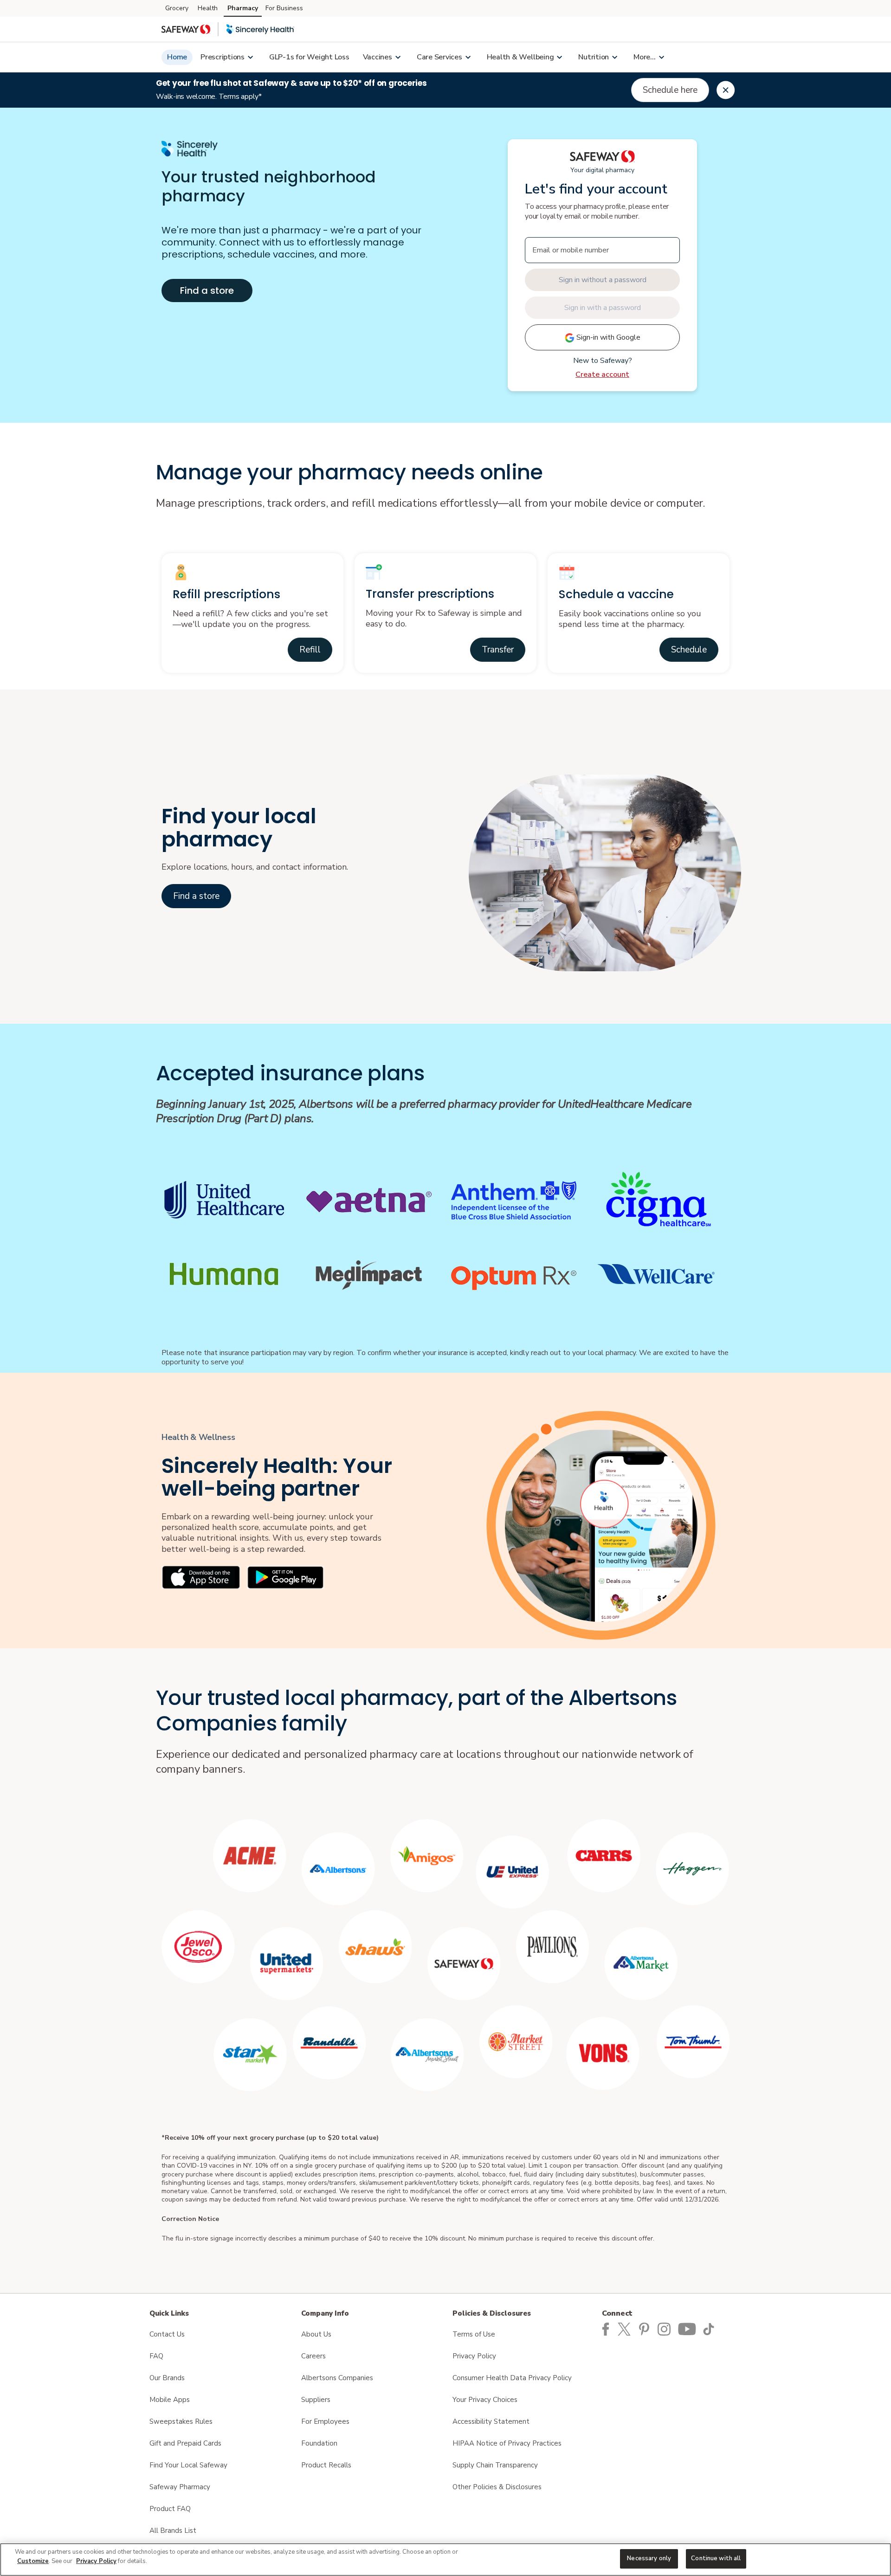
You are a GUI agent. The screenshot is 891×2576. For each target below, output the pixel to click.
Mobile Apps (170, 2400)
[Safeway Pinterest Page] (646, 2329)
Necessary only (649, 2558)
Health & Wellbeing (520, 57)
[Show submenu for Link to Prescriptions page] (250, 57)
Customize (33, 2561)
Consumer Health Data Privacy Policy (512, 2378)
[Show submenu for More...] (661, 57)
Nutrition (594, 57)
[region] (445, 2560)
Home (177, 57)
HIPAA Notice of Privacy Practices (507, 2443)
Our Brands (167, 2378)
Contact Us (167, 2334)
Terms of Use (474, 2334)
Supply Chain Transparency (495, 2465)
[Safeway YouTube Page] (688, 2329)
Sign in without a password (603, 280)
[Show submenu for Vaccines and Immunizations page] (398, 57)
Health (208, 8)
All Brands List (173, 2531)
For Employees (325, 2421)
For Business (284, 8)
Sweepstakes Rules (181, 2421)
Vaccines (378, 57)
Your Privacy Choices (485, 2400)
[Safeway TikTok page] (710, 2329)
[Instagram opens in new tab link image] (666, 2329)
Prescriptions (223, 57)
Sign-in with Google (607, 337)
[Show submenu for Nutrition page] (614, 57)
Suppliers (316, 2400)
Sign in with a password (603, 308)
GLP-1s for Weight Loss (309, 57)
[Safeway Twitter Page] (627, 2329)
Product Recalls (326, 2465)
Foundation (319, 2443)
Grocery (177, 8)
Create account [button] (602, 374)
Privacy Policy (474, 2356)
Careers (313, 2356)
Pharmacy (243, 8)
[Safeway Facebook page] (606, 2329)
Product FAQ (170, 2509)
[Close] (726, 90)
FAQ (156, 2356)
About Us (316, 2334)
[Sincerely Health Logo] (260, 29)
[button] (310, 650)
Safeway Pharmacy (180, 2487)
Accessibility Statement (491, 2421)
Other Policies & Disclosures (497, 2487)
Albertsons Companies (337, 2378)
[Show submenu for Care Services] (468, 57)
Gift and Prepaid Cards (185, 2443)
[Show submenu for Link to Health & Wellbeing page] (559, 57)
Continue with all (716, 2558)
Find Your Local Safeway (188, 2465)
